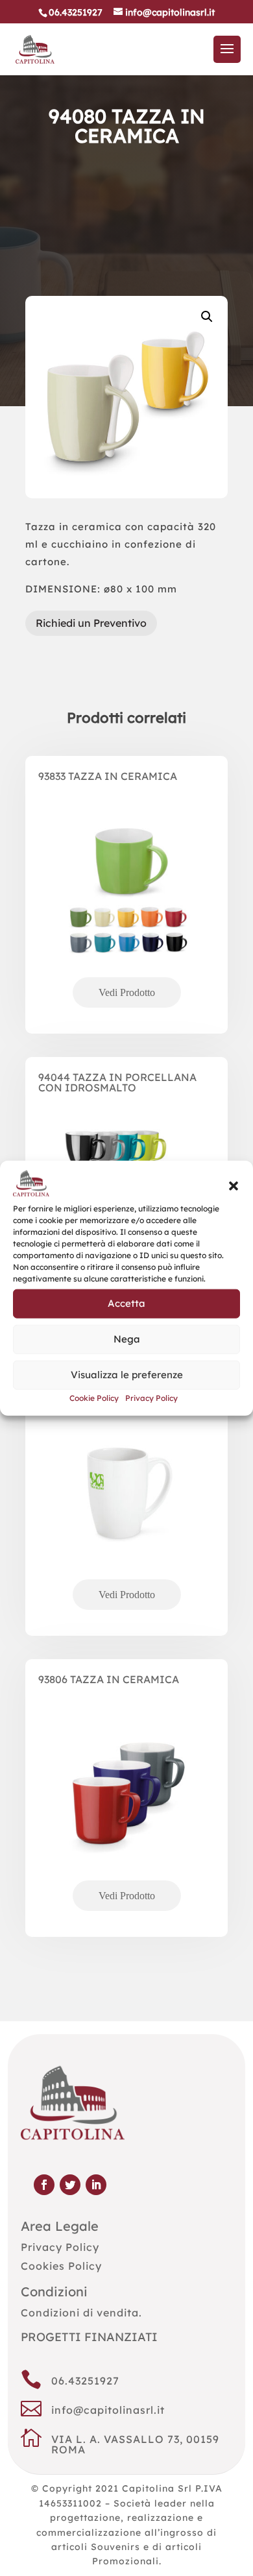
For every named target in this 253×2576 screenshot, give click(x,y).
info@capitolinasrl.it (108, 2410)
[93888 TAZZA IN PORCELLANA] (126, 1513)
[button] (234, 1186)
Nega (127, 1339)
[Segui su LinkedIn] (96, 2185)
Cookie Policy (94, 1398)
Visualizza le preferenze (127, 1375)
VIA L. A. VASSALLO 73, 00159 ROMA (135, 2444)
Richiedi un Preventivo (91, 623)
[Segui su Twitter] (70, 2185)
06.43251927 (85, 2381)
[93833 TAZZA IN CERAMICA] (126, 911)
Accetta (126, 1303)
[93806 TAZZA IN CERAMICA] (126, 1814)
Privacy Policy (151, 1398)
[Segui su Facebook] (44, 2185)
